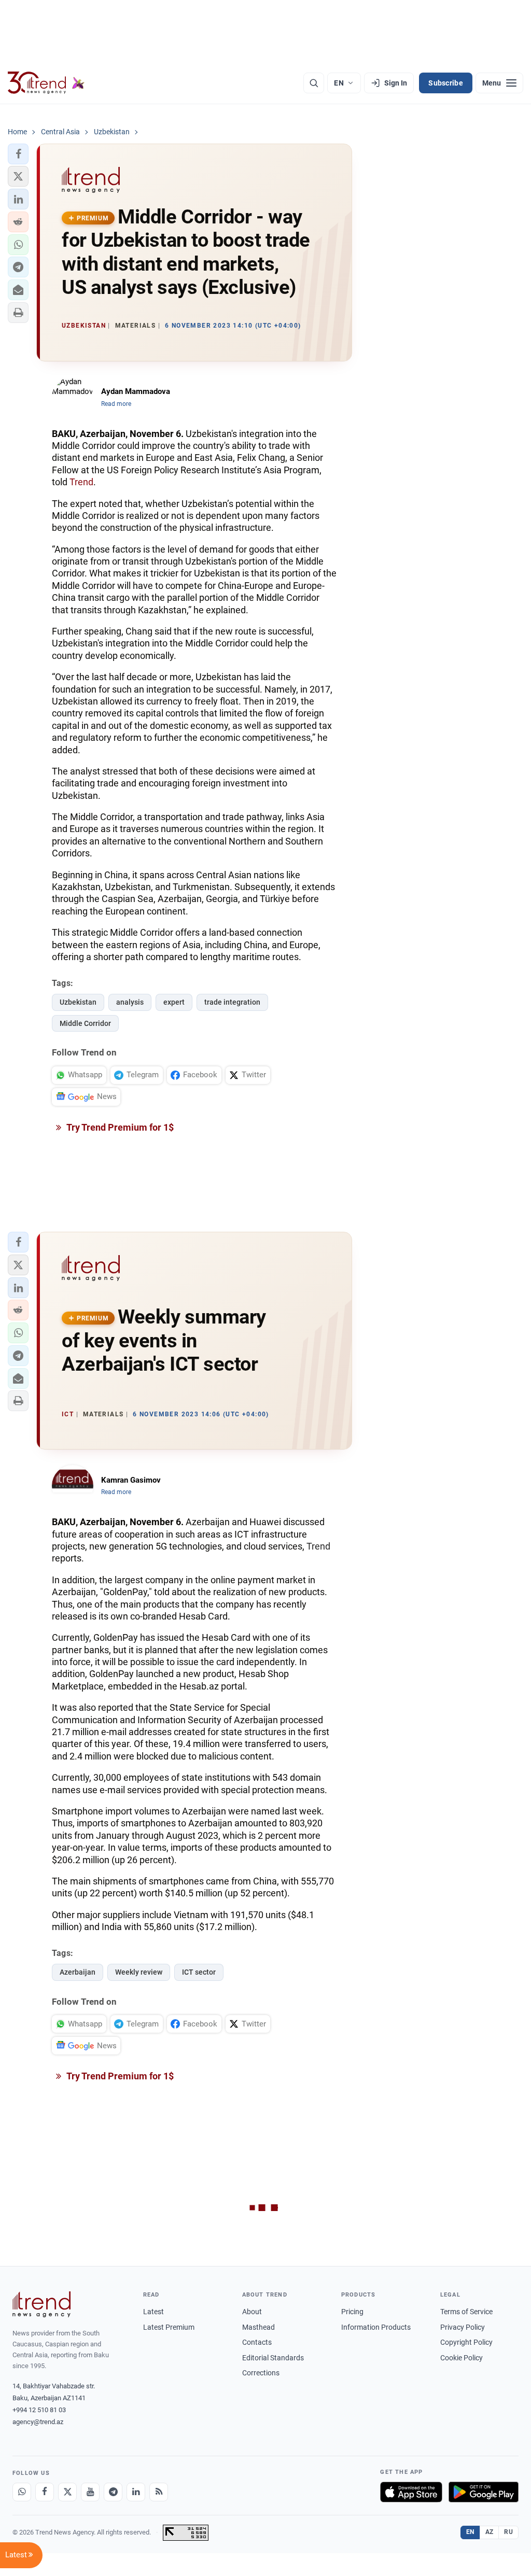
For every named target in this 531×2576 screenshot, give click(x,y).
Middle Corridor (85, 1023)
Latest (153, 2312)
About (252, 2312)
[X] (67, 2492)
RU (508, 2532)
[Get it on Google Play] (484, 2492)
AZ (490, 2532)
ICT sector (199, 1972)
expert (174, 1002)
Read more (116, 404)
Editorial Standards (273, 2358)
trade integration (232, 1002)
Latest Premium (169, 2327)
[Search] (314, 83)
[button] (18, 154)
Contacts (257, 2342)
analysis (130, 1002)
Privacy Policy (463, 2327)
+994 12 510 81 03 (39, 2410)
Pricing (352, 2312)
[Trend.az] (46, 83)
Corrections (261, 2373)
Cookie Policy (462, 2358)
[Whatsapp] (22, 2492)
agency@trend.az (38, 2422)
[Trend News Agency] (41, 2304)
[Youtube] (90, 2492)
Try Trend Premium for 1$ (119, 1127)
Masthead (258, 2327)
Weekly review (139, 1972)
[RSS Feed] (159, 2492)
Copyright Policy (466, 2342)
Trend (81, 482)
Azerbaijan (78, 1972)
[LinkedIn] (136, 2492)
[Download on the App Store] (411, 2492)
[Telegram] (113, 2492)
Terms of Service (466, 2312)
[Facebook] (45, 2492)
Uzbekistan (78, 1002)
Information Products (376, 2327)
